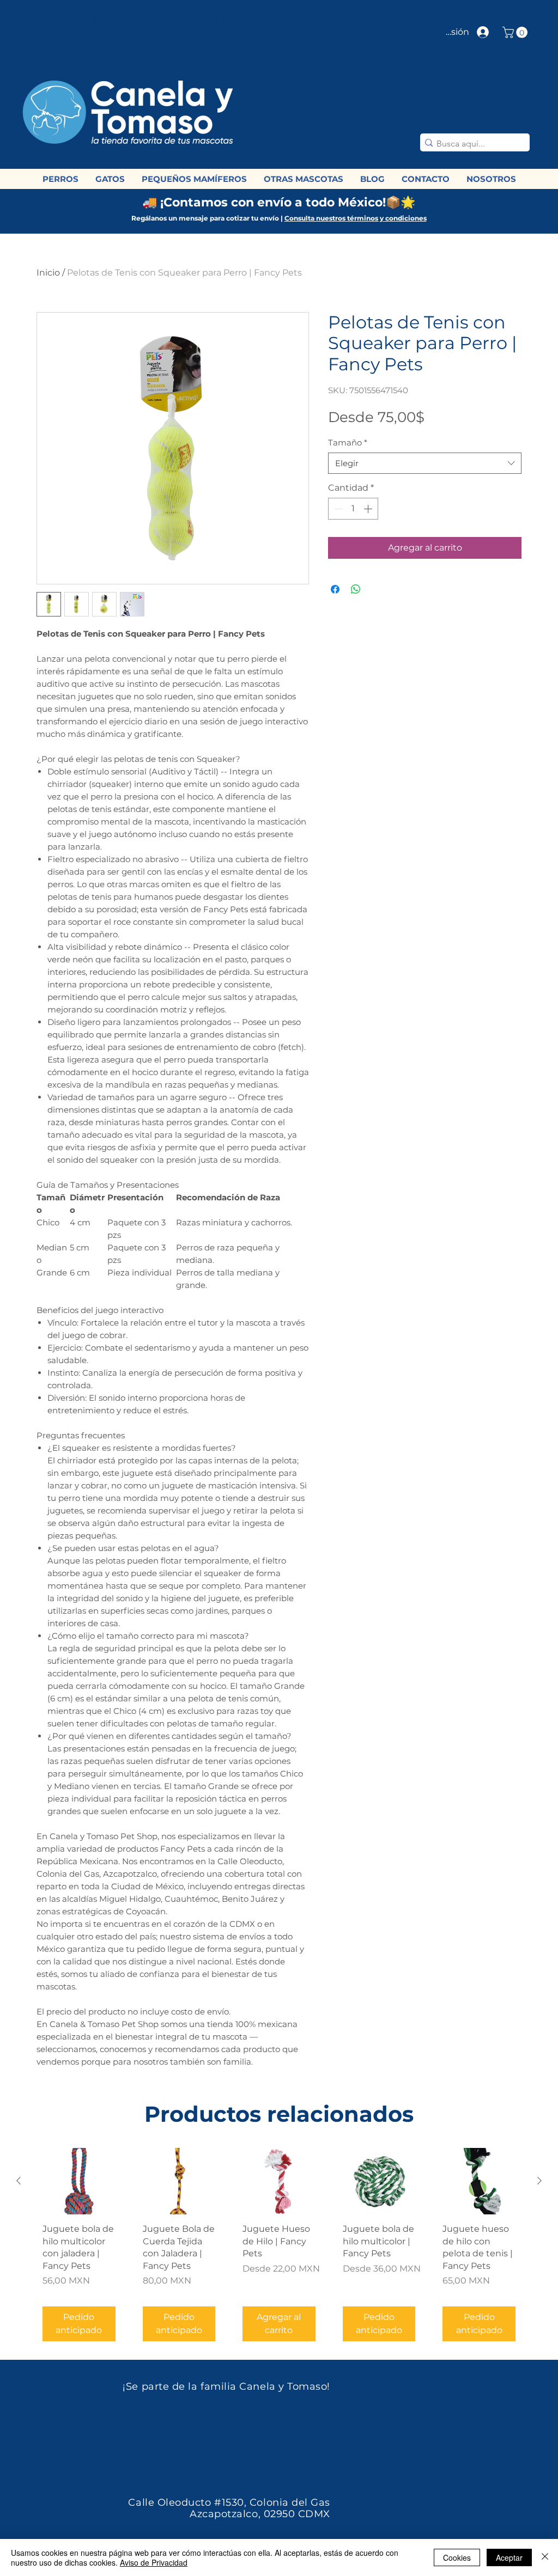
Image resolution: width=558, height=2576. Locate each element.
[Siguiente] (539, 2181)
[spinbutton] (353, 509)
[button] (516, 32)
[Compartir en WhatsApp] (356, 589)
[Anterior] (19, 2181)
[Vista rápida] (79, 2181)
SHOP (277, 142)
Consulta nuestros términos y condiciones (356, 218)
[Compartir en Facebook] (335, 589)
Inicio (48, 273)
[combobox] (425, 463)
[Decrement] (337, 509)
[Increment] (369, 509)
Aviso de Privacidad (154, 2562)
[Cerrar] (545, 2557)
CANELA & (265, 121)
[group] (279, 2249)
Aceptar (509, 2557)
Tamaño (348, 442)
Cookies (457, 2557)
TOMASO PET (254, 132)
